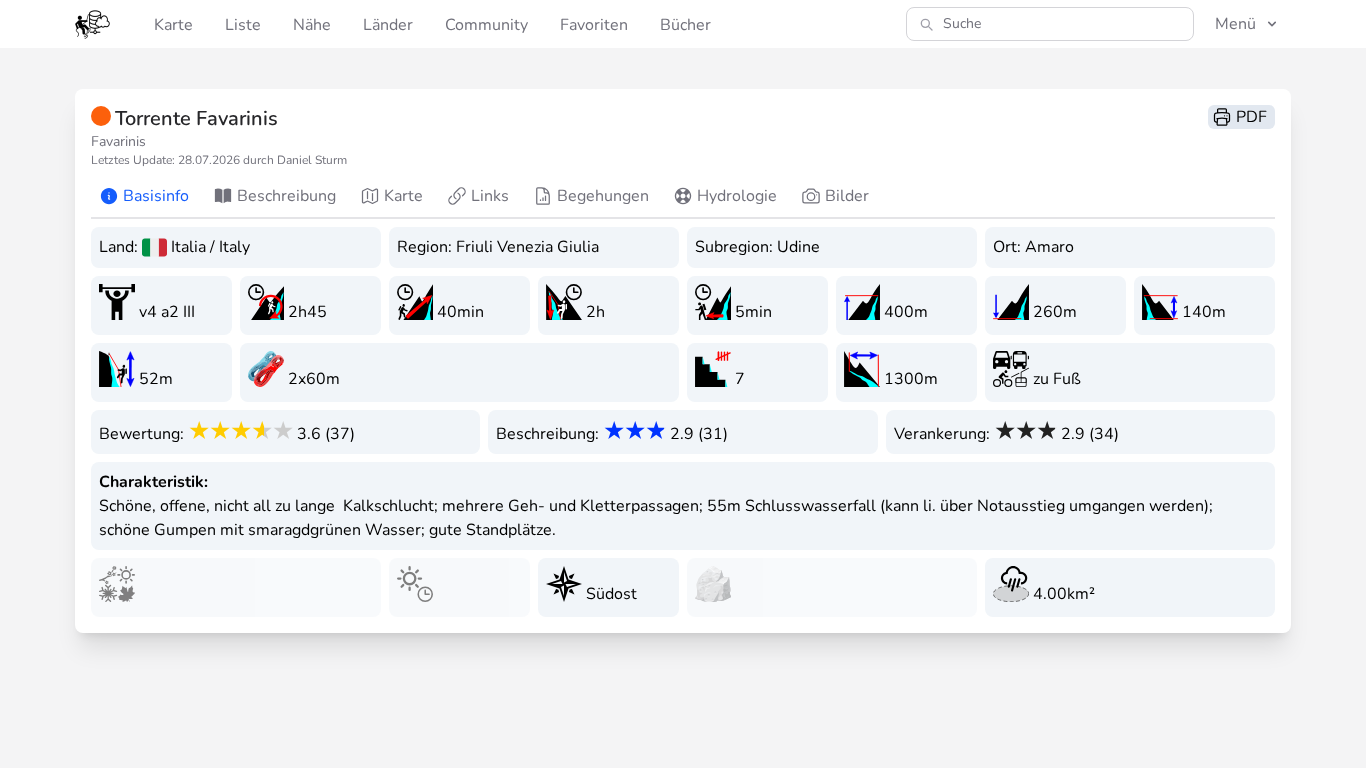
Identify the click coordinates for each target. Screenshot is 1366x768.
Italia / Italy (210, 247)
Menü (1235, 24)
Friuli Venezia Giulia (527, 247)
